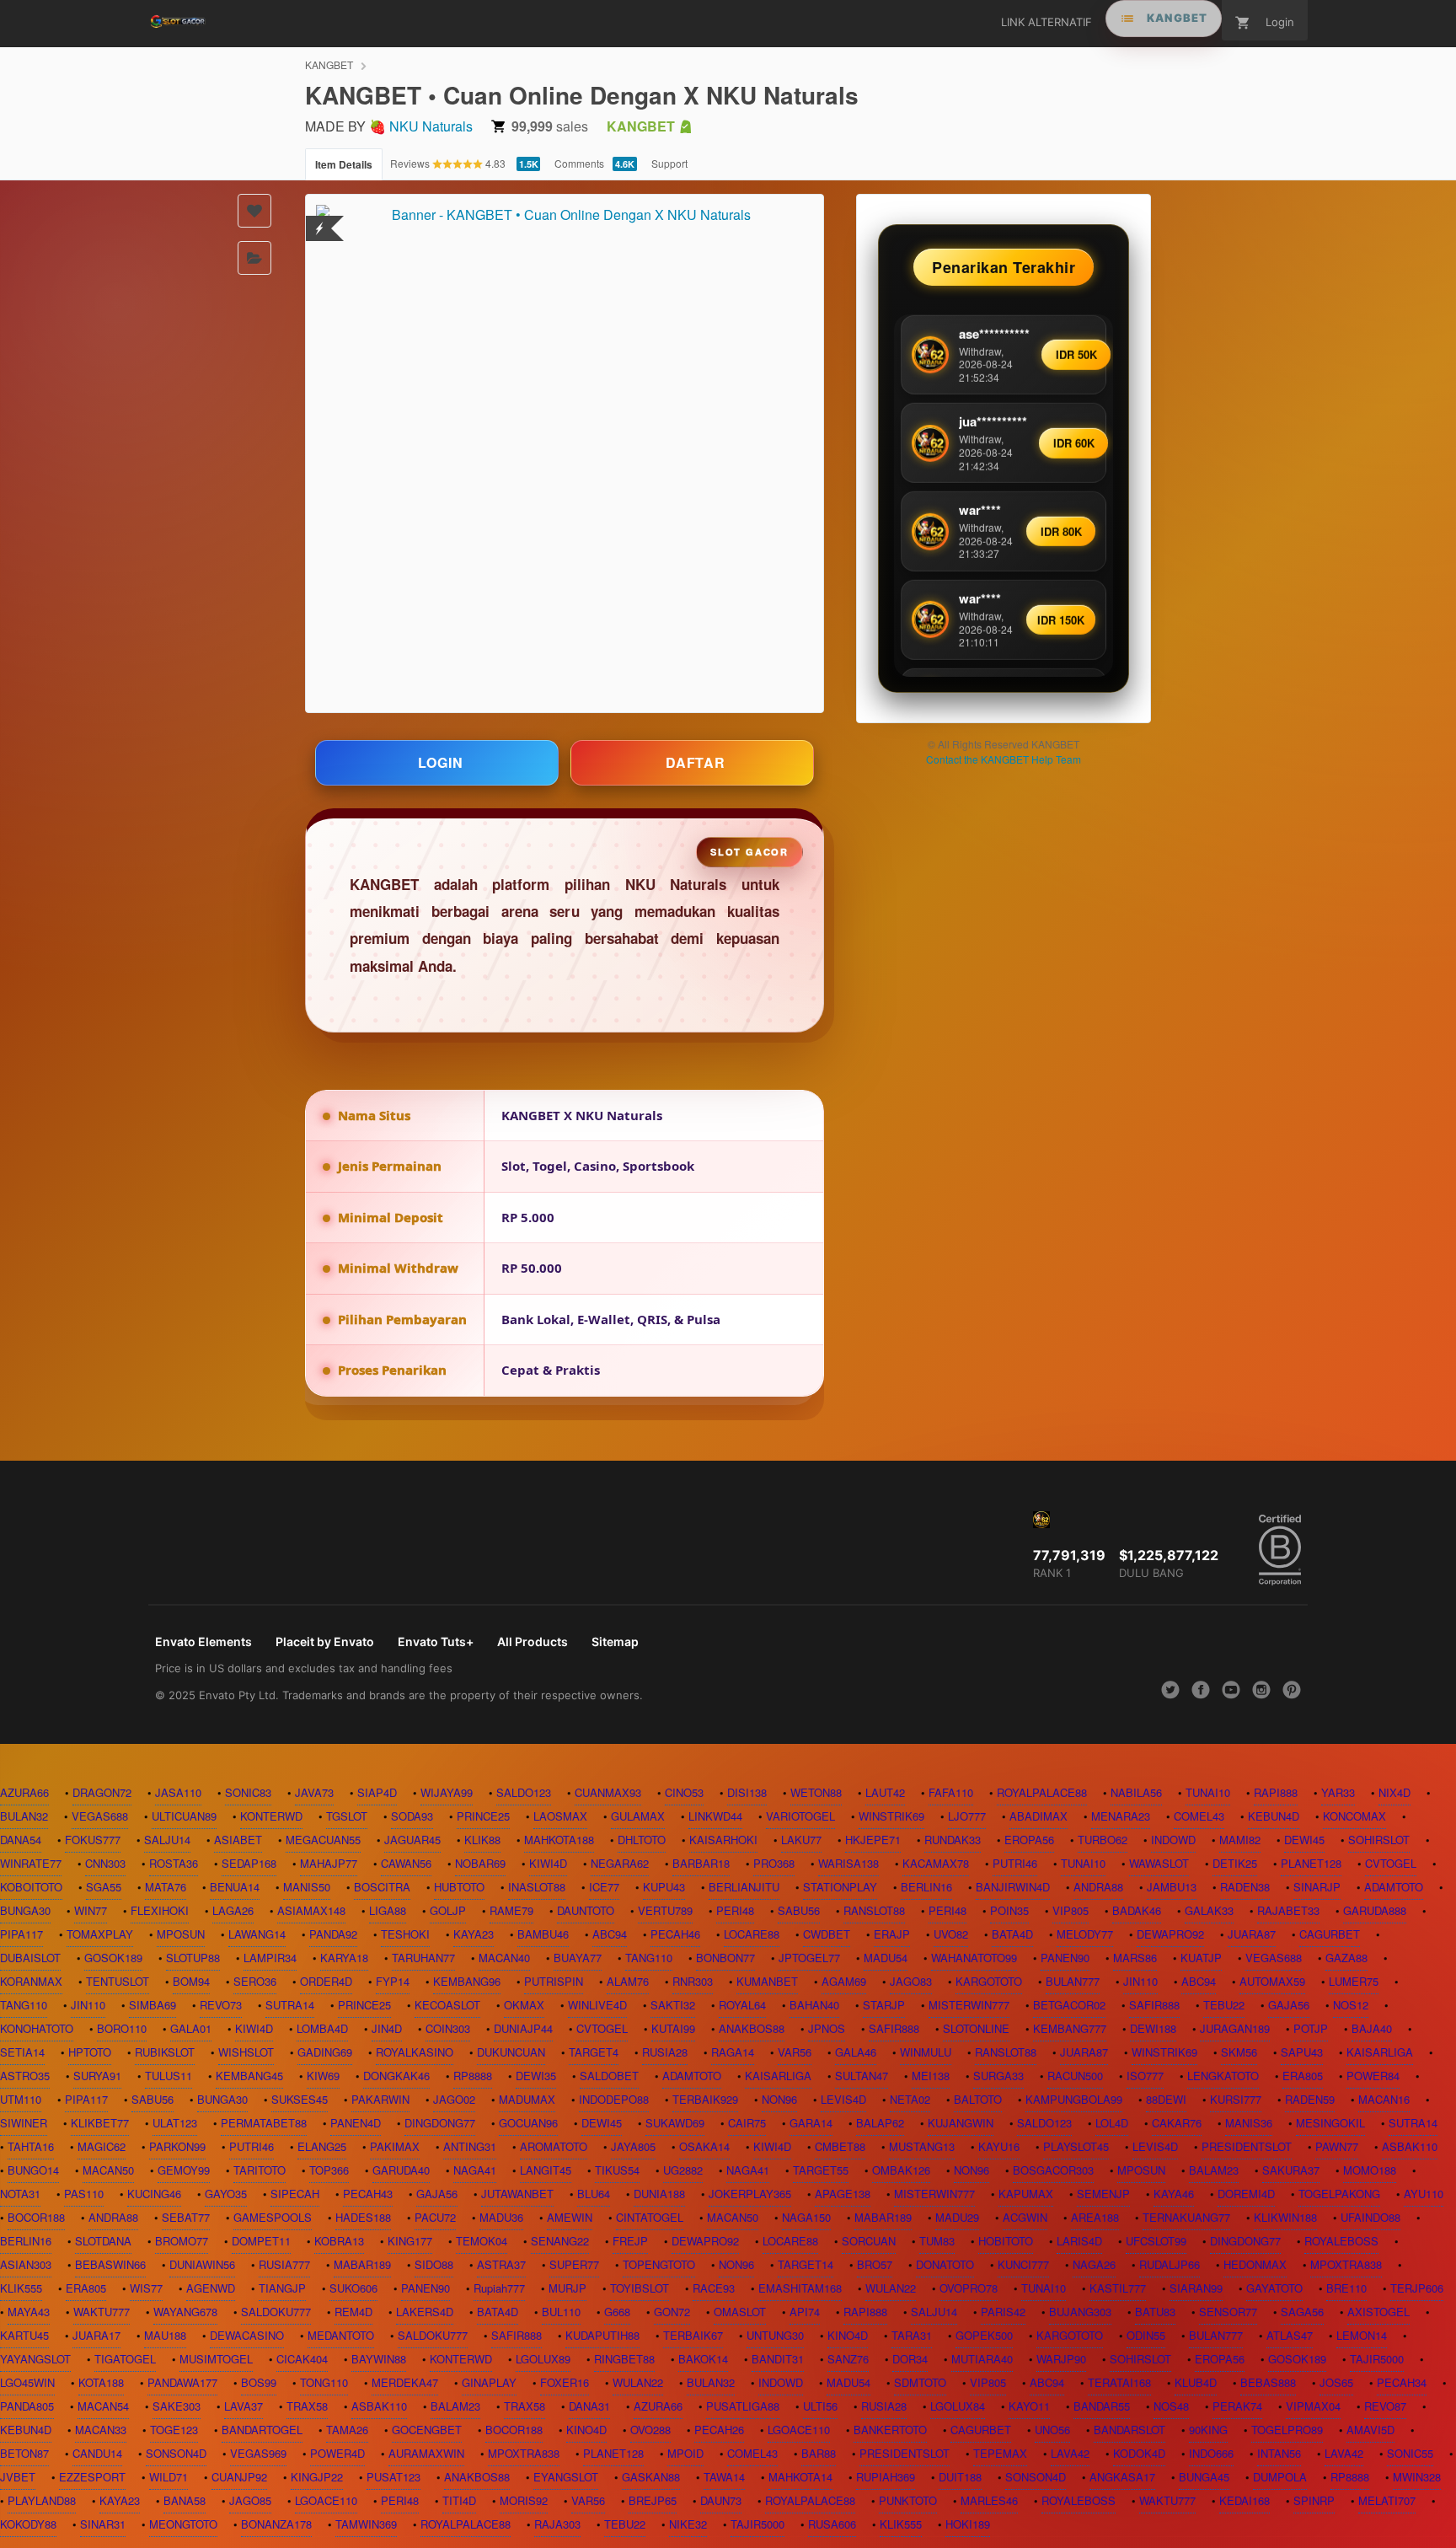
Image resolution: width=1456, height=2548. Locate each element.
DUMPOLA (1280, 2477)
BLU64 (594, 2194)
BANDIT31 (778, 2359)
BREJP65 (653, 2500)
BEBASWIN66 (110, 2264)
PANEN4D (356, 2123)
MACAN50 (108, 2170)
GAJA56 (1289, 2005)
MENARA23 (1121, 1816)
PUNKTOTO (908, 2500)
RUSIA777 (284, 2264)
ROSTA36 (174, 1863)
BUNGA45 (1204, 2477)
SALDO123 (524, 1792)
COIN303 (448, 2028)
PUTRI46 (1015, 1863)
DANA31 (589, 2406)
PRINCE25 (483, 1816)
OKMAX (524, 2005)
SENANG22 (560, 2241)
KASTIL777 (1118, 2288)
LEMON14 (1362, 2335)
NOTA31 (20, 2194)
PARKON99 (177, 2146)
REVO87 (1385, 2406)
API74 (805, 2312)
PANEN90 (1065, 1958)
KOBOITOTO (31, 1887)
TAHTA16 (31, 2146)
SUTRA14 (290, 2005)
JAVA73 (314, 1792)
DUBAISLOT (30, 1958)
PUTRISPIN (554, 1981)
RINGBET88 (624, 2359)
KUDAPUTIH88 (602, 2335)
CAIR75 (747, 2123)
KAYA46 (1174, 2194)
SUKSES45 (300, 2099)
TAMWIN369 (366, 2524)
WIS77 (146, 2288)
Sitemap (615, 1641)
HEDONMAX (1255, 2264)
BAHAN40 (814, 2005)
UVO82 (951, 1934)
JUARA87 (1252, 1934)
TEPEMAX (1000, 2453)
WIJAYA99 (447, 1792)
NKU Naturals (431, 126)
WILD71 (169, 2477)
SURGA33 (998, 2076)
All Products (533, 1641)
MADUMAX (527, 2099)
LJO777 (967, 1816)
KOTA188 (101, 2382)
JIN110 (1140, 1981)
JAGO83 (911, 1981)
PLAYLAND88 (42, 2500)
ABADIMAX (1038, 1816)
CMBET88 (840, 2146)
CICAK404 (302, 2359)
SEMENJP (1103, 2194)
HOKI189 (968, 2524)
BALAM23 (1214, 2170)
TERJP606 (1417, 2288)
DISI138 (747, 1792)
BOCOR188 (36, 2217)
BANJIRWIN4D (1013, 1887)
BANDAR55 (1102, 2406)
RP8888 (473, 2076)
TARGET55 (821, 2170)
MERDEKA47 (405, 2382)
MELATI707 (1387, 2500)
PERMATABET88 (264, 2123)
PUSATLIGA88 (743, 2406)
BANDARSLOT (1129, 2430)
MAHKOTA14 (800, 2477)
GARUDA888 (1375, 1910)
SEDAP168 (249, 1863)
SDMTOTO (920, 2382)
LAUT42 (885, 1792)
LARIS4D (1079, 2241)
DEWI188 (1153, 2028)
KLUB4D (1196, 2382)
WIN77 (91, 1910)
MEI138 (931, 2076)
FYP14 (393, 1981)
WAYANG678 (185, 2312)
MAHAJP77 (329, 1863)
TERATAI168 (1119, 2382)
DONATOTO (945, 2264)
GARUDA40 (401, 2170)
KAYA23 (474, 1934)
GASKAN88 (651, 2477)
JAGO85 (250, 2500)
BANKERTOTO (890, 2430)
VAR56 (795, 2052)
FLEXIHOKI (160, 1910)
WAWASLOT (1159, 1863)
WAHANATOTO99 (974, 1958)
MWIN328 (1417, 2477)
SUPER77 (574, 2264)
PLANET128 (1311, 1863)
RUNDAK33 (953, 1840)
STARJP (884, 2005)
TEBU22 (1224, 2005)
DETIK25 (1235, 1863)
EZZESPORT (92, 2477)
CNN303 (105, 1863)
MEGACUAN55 (323, 1840)
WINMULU (926, 2052)
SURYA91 (97, 2076)
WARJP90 (1061, 2359)
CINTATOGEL (650, 2217)
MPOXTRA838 (1346, 2264)
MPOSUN (181, 1934)
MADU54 (886, 1958)
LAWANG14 (257, 1934)
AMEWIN (570, 2217)
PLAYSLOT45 (1076, 2146)
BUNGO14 (33, 2170)
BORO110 (122, 2028)
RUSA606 (832, 2524)
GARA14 (811, 2123)
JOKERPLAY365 (750, 2194)
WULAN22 (891, 2288)
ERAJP (892, 1934)
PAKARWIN (380, 2099)
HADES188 (363, 2217)
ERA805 (1303, 2076)
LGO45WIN (27, 2382)
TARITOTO (260, 2170)
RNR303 (693, 1981)
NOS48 (1171, 2406)
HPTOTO (90, 2052)
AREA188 (1095, 2217)
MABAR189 (883, 2217)
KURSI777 (1236, 2099)
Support (669, 163)
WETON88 (816, 1792)
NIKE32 (688, 2524)
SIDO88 (434, 2264)
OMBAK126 (901, 2170)
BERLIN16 (926, 1887)
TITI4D (459, 2500)
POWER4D (337, 2453)
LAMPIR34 (270, 1958)
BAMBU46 (543, 1934)
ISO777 (1145, 2076)
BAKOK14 (703, 2359)
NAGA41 (475, 2170)
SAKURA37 (1291, 2170)
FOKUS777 (93, 1840)
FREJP (630, 2241)
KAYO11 (1029, 2406)
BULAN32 (24, 1816)
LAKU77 (801, 1840)
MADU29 (957, 2217)
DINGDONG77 (440, 2123)
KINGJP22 (317, 2477)
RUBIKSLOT (165, 2052)
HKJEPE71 (873, 1840)
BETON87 (24, 2453)
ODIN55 (1146, 2335)
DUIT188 (960, 2477)
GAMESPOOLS (273, 2217)
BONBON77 (725, 1958)
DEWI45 (1304, 1840)
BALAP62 (880, 2123)
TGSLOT (347, 1816)
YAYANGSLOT (35, 2359)
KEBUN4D (1274, 1816)
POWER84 (1373, 2076)
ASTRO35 (25, 2076)
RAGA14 (733, 2052)
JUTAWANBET (517, 2194)
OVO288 (650, 2430)
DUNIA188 (659, 2194)
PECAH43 (368, 2194)
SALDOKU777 (276, 2312)
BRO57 (875, 2264)
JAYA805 (633, 2146)
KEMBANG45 (249, 2076)
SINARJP (1317, 1887)
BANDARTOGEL (262, 2430)
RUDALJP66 (1170, 2264)
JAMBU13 (1172, 1887)
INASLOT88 (537, 1887)
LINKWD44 (715, 1816)
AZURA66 (24, 1792)
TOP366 (329, 2170)
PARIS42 (1003, 2312)
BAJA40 (1372, 2028)
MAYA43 (29, 2312)
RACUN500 (1075, 2076)
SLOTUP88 (193, 1958)
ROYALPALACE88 (1042, 1792)
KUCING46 (154, 2194)
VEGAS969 (258, 2453)
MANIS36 (1249, 2123)
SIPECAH (295, 2194)
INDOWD (1173, 1840)
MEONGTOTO (183, 2524)
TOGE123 (174, 2430)
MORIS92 (524, 2500)
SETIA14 (22, 2052)
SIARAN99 (1196, 2288)
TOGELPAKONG (1339, 2194)
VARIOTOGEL (800, 1816)
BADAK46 (1137, 1910)
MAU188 (165, 2335)
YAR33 (1338, 1792)
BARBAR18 (701, 1863)
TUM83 (937, 2241)
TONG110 (324, 2382)
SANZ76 (848, 2359)
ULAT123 (175, 2123)
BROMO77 (182, 2241)
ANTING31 (470, 2146)
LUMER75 (1354, 1981)
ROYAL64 (742, 2005)
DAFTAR (696, 762)
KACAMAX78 (936, 1863)
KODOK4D (1139, 2453)
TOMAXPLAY (100, 1934)
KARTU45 (24, 2335)
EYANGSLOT (566, 2477)
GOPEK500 (984, 2335)
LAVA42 (1070, 2453)
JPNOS (827, 2028)
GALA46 (856, 2052)
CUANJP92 (239, 2477)
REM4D (353, 2312)
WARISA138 (848, 1863)
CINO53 (684, 1792)
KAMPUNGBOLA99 (1074, 2099)
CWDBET (827, 1934)
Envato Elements (203, 1641)
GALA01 (191, 2028)
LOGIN (441, 762)
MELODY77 (1085, 1934)
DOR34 (910, 2359)
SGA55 (104, 1887)
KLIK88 (482, 1840)
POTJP (1311, 2028)
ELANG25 (322, 2146)
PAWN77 (1337, 2146)
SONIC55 (1410, 2453)
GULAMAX (638, 1816)
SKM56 (1239, 2052)
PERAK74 (1237, 2406)
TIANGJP (282, 2288)
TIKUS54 (617, 2170)
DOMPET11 (261, 2241)
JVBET (18, 2477)
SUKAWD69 (675, 2123)
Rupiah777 (499, 2288)
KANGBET (329, 64)
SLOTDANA (103, 2241)
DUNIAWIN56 (202, 2264)
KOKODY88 (28, 2524)
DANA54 (21, 1840)
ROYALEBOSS (1341, 2241)
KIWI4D (548, 1863)
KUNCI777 (1023, 2264)
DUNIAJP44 (523, 2028)
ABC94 (610, 1934)
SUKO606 (353, 2288)
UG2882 (683, 2170)
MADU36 (501, 2217)
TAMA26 (347, 2430)
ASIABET (238, 1840)
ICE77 (604, 1887)
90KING (1208, 2430)
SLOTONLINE (976, 2028)
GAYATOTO (1274, 2288)
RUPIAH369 (886, 2477)
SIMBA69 (153, 2005)
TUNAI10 (1208, 1792)
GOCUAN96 (528, 2123)
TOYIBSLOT (640, 2288)
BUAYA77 (578, 1958)
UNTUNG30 (775, 2335)
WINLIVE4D (597, 2005)
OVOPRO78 (969, 2288)
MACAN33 (101, 2430)
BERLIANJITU (744, 1887)
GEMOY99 (184, 2170)
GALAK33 (1209, 1910)
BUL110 (561, 2312)
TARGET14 (806, 2264)
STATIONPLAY (840, 1887)
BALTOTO (978, 2099)
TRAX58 (307, 2406)
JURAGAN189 (1235, 2028)
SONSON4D (176, 2453)
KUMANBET (767, 1981)
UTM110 (21, 2099)
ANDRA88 (1098, 1887)
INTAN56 (1279, 2453)
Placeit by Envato (325, 1641)
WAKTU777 (102, 2312)
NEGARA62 (620, 1863)
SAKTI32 (673, 2005)
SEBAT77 (186, 2217)
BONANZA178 (276, 2524)
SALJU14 (167, 1840)
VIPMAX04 (1313, 2406)
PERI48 (735, 1910)
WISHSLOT (246, 2052)
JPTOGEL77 (809, 1958)
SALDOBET (609, 2076)
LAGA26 (233, 1910)
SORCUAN (869, 2241)
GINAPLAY (489, 2382)
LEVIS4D (843, 2099)
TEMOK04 (482, 2241)
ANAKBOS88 (752, 2028)
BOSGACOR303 (1053, 2170)
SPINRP (1314, 2500)
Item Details (344, 164)
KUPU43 (664, 1887)
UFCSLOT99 (1156, 2241)
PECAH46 (675, 1934)
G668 (617, 2312)
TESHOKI (405, 1934)
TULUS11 (169, 2076)
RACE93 (714, 2288)
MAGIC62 (102, 2146)
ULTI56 (820, 2406)
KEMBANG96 (467, 1981)
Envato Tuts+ (436, 1641)
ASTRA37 (501, 2264)
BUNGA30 (25, 1910)
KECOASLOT (447, 2005)
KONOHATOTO (37, 2028)
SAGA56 (1302, 2312)
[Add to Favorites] (254, 211)
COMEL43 (1199, 1816)
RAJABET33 (1288, 1910)
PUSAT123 (393, 2477)
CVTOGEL (1391, 1863)
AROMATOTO (554, 2146)
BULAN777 (1073, 1981)
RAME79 (511, 1910)
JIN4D (387, 2028)
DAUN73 (721, 2500)
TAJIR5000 (1377, 2359)
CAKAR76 (1177, 2123)
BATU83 (1155, 2312)
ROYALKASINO (415, 2052)
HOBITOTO (1006, 2241)
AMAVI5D (1370, 2430)
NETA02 (910, 2099)
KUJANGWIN (961, 2123)
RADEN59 (1310, 2099)
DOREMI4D (1246, 2194)
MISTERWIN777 (969, 2005)
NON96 (779, 2099)
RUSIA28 (665, 2052)
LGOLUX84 (958, 2406)
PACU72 (435, 2217)
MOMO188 (1370, 2170)
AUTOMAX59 (1272, 1981)
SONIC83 (248, 1792)
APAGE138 (843, 2194)
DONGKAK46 (396, 2076)
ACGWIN (1025, 2217)
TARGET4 (594, 2052)
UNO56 (1052, 2430)
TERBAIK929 (705, 2099)
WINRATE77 (31, 1863)
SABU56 (799, 1910)
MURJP (567, 2288)
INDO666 (1211, 2453)
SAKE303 (177, 2406)
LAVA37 (244, 2406)
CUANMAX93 (608, 1792)
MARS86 (1135, 1958)
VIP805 (1071, 1910)
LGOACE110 (799, 2430)
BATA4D (1012, 1934)
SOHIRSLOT (1379, 1840)
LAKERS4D (425, 2312)
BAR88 (819, 2453)
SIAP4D (377, 1792)
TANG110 (649, 1958)
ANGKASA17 (1122, 2477)
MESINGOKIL (1330, 2123)
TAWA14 (724, 2477)
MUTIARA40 (982, 2359)
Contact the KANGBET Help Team (1004, 759)
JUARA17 (96, 2335)
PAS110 (84, 2194)
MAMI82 (1240, 1840)
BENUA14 (235, 1887)
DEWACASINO (247, 2335)
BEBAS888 (1268, 2382)
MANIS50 (307, 1887)
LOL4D (1112, 2123)
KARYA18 (344, 1958)
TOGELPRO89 (1287, 2430)
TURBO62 (1103, 1840)
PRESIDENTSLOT (1247, 2146)
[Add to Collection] (254, 258)
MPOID (685, 2453)
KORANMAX (31, 1981)
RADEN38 (1245, 1887)
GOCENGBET (427, 2430)
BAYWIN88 (379, 2359)
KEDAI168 (1245, 2500)
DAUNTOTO (586, 1910)
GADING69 (325, 2052)
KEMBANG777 (1070, 2028)
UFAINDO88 (1370, 2217)
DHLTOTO (642, 1840)
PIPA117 (21, 1934)
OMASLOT (740, 2312)
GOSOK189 (113, 1958)
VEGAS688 (100, 1816)
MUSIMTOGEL (216, 2359)
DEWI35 (536, 2076)
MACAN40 (504, 1958)
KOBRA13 (339, 2241)
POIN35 (1009, 1910)
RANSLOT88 (874, 1910)
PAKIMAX (395, 2146)
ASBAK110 (1410, 2146)
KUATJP (1201, 1958)
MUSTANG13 (922, 2146)
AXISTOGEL (1378, 2312)
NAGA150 (806, 2217)
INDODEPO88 (614, 2099)
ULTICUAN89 (184, 1816)
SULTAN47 (862, 2076)
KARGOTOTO (989, 1981)
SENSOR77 (1228, 2312)
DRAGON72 (102, 1792)
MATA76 (166, 1887)
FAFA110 (951, 1792)
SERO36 (255, 1981)
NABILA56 (1136, 1792)
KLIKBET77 (100, 2123)
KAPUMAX (1026, 2194)
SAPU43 (1302, 2052)
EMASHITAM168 (800, 2288)
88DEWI (1166, 2099)
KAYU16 (999, 2146)
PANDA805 (27, 2406)
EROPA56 (1029, 1840)
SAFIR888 (1154, 2005)
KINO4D (848, 2335)
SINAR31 (103, 2524)
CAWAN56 (406, 1863)
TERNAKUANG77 (1186, 2217)
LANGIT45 (546, 2170)
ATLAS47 (1290, 2335)
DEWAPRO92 (1170, 1934)
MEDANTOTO (341, 2335)
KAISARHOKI (723, 1840)
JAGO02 (454, 2099)
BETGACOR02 (1069, 2005)
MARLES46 (989, 2500)
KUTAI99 (673, 2028)
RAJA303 (557, 2524)
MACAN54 (103, 2406)
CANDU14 (97, 2453)
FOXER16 (565, 2382)
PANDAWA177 (182, 2382)
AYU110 (1424, 2194)
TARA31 (912, 2335)
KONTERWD (271, 1816)
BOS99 (259, 2382)
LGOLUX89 (543, 2359)
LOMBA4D (322, 2028)
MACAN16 (1384, 2099)
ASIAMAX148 (311, 1910)
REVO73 (221, 2005)
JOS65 (1336, 2382)
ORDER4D (326, 1981)
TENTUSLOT (118, 1981)
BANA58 (185, 2500)
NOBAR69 (480, 1863)
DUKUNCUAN (511, 2052)
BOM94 (191, 1981)
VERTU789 (665, 1910)
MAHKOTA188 (559, 1840)
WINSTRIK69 (891, 1816)
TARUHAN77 (423, 1958)
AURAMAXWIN (426, 2453)
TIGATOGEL (125, 2359)
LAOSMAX (560, 1816)
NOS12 (1351, 2005)
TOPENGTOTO (659, 2264)
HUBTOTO (459, 1887)
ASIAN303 (26, 2264)
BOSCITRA (382, 1887)
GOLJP (448, 1910)
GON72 (672, 2312)
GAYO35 (226, 2194)
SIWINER (24, 2123)
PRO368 (774, 1863)
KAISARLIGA (1380, 2052)
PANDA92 (333, 1934)
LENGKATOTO (1223, 2076)
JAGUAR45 (412, 1840)
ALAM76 (628, 1981)
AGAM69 (844, 1981)
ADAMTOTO (1394, 1887)
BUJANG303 (1080, 2312)
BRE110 (1346, 2288)
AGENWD (211, 2288)
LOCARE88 (752, 1934)
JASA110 (178, 1792)
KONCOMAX (1354, 1816)
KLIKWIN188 (1285, 2217)
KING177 (410, 2241)
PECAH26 (719, 2430)
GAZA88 (1346, 1958)
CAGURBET (1330, 1934)
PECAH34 (1402, 2382)
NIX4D (1394, 1792)
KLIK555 (21, 2288)
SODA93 (412, 1816)
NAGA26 (1094, 2264)
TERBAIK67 (693, 2335)
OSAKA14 (704, 2146)
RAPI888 (1276, 1792)
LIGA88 (388, 1910)
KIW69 (323, 2076)
